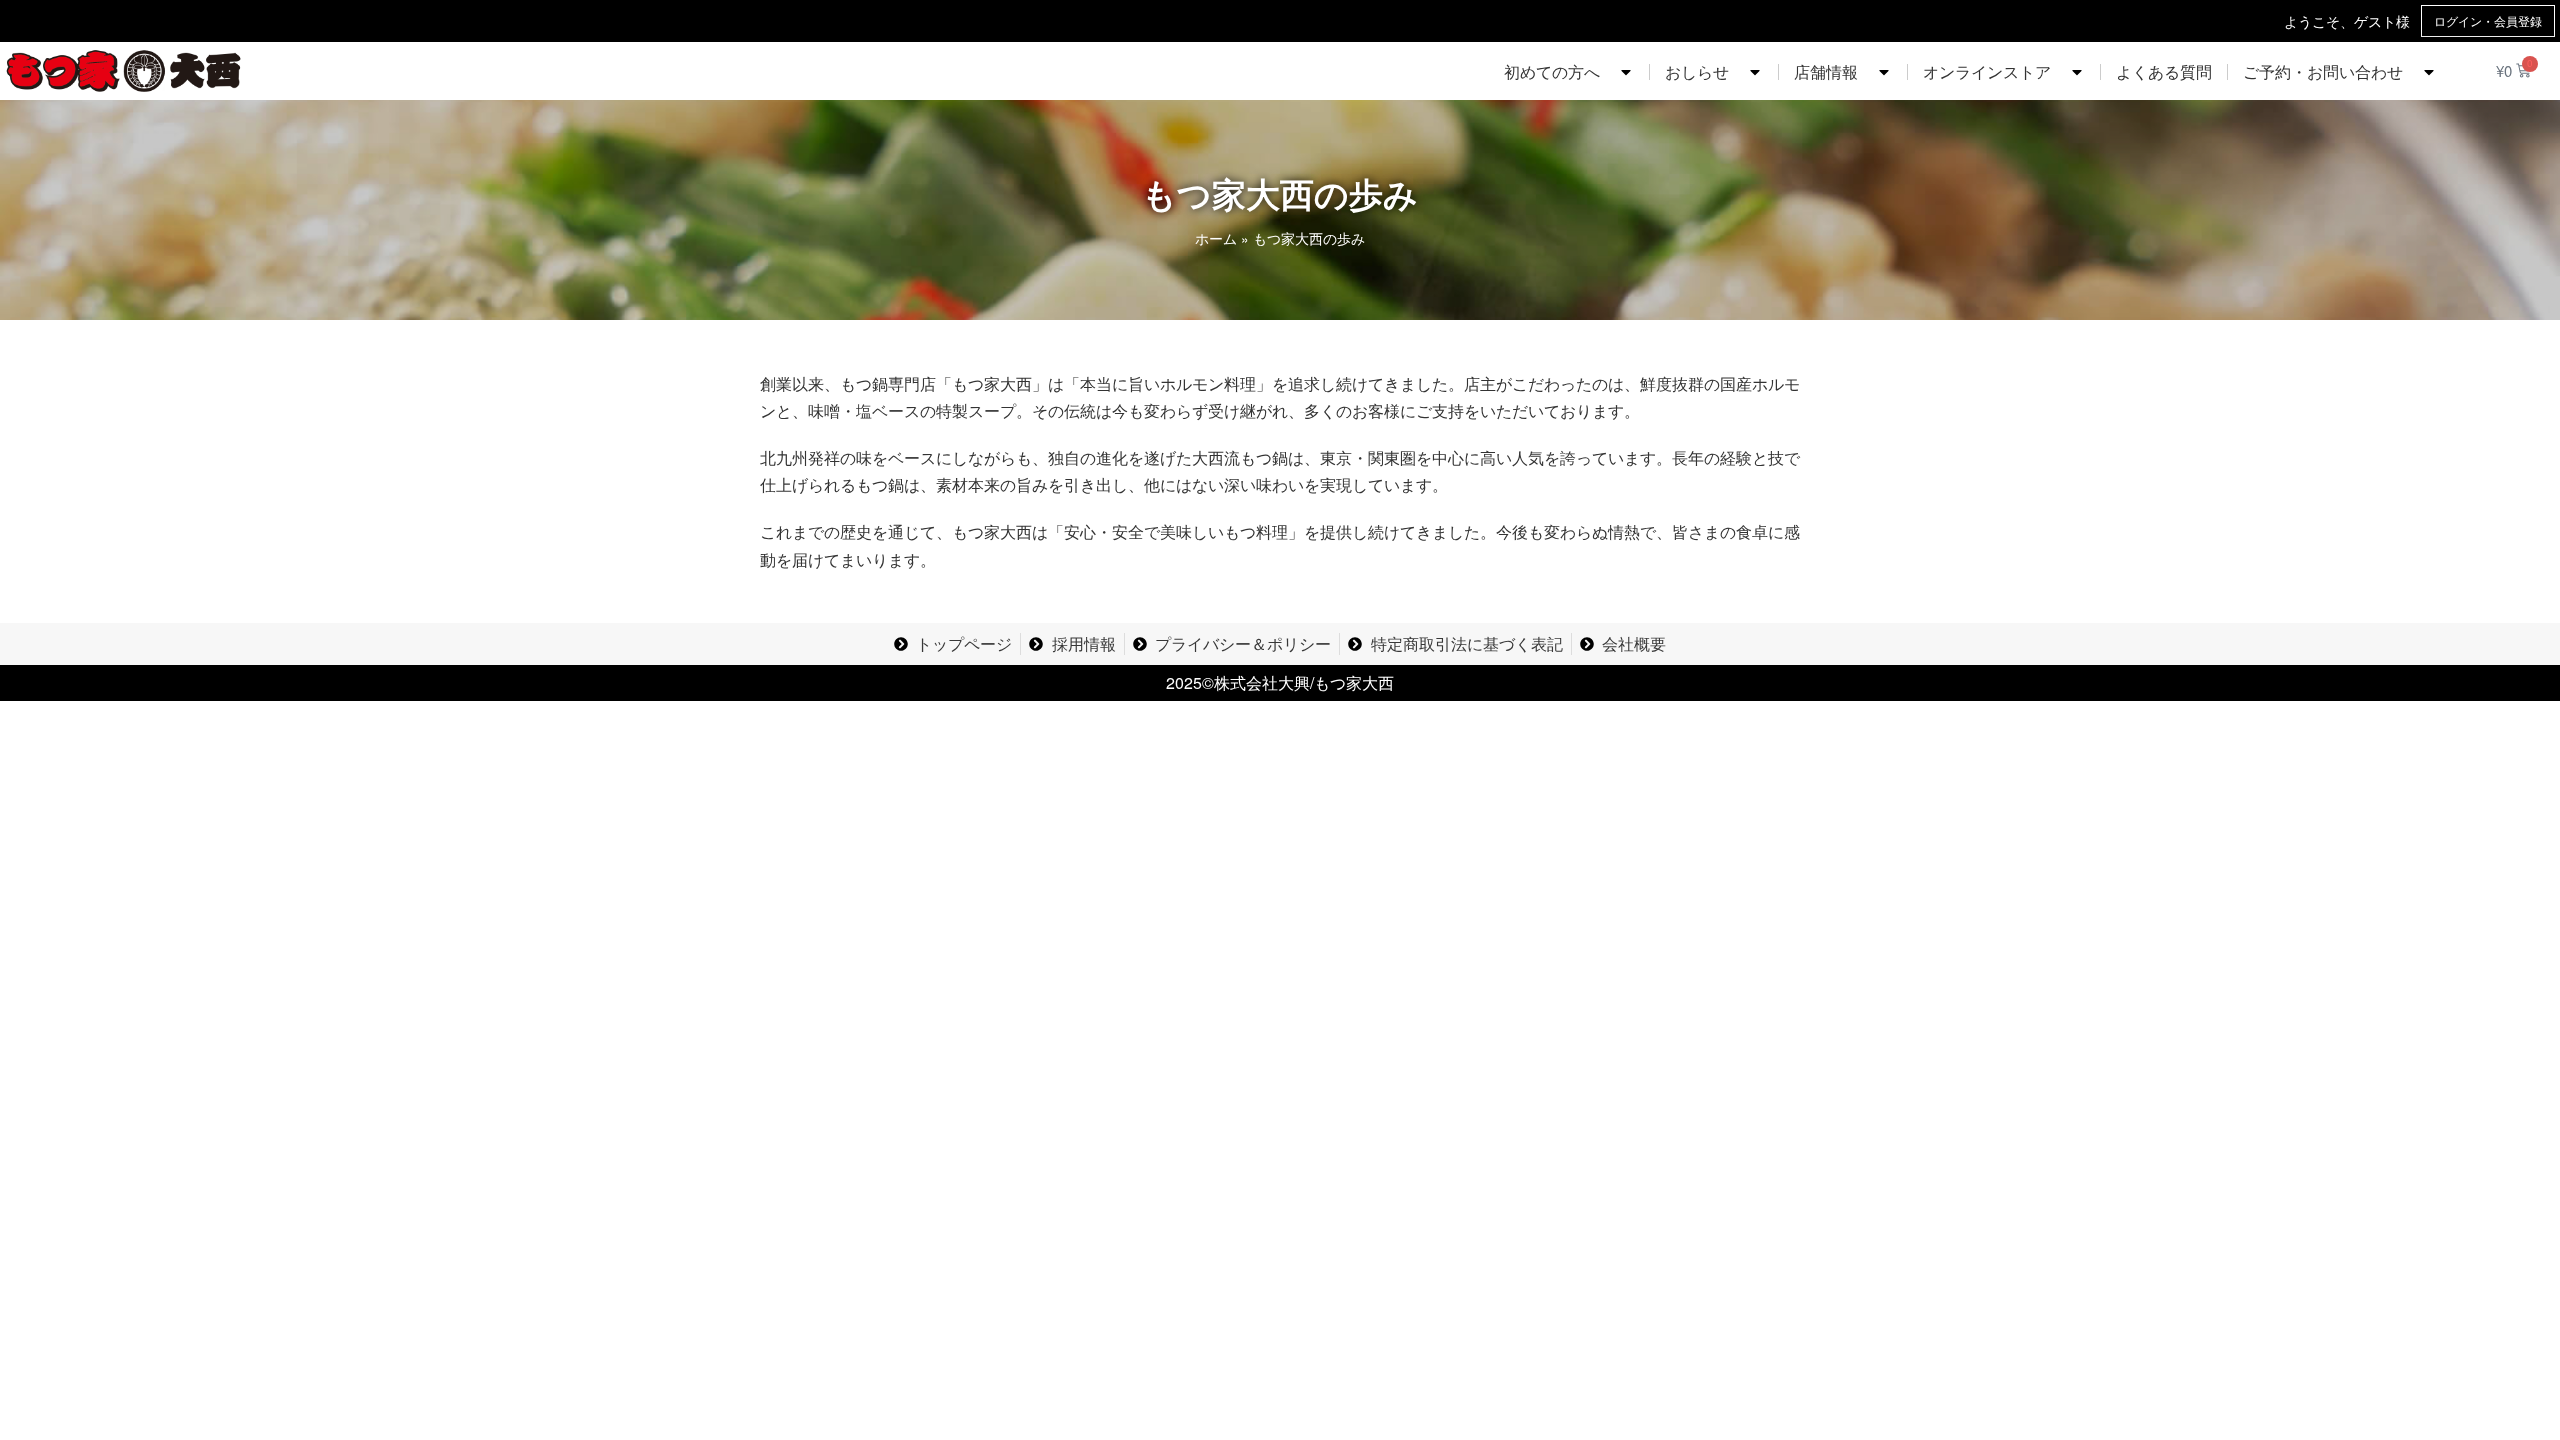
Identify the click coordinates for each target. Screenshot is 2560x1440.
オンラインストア (1987, 71)
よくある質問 (2164, 71)
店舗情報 (1826, 71)
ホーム (1216, 238)
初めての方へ (1552, 71)
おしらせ (1697, 71)
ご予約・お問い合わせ (2323, 71)
